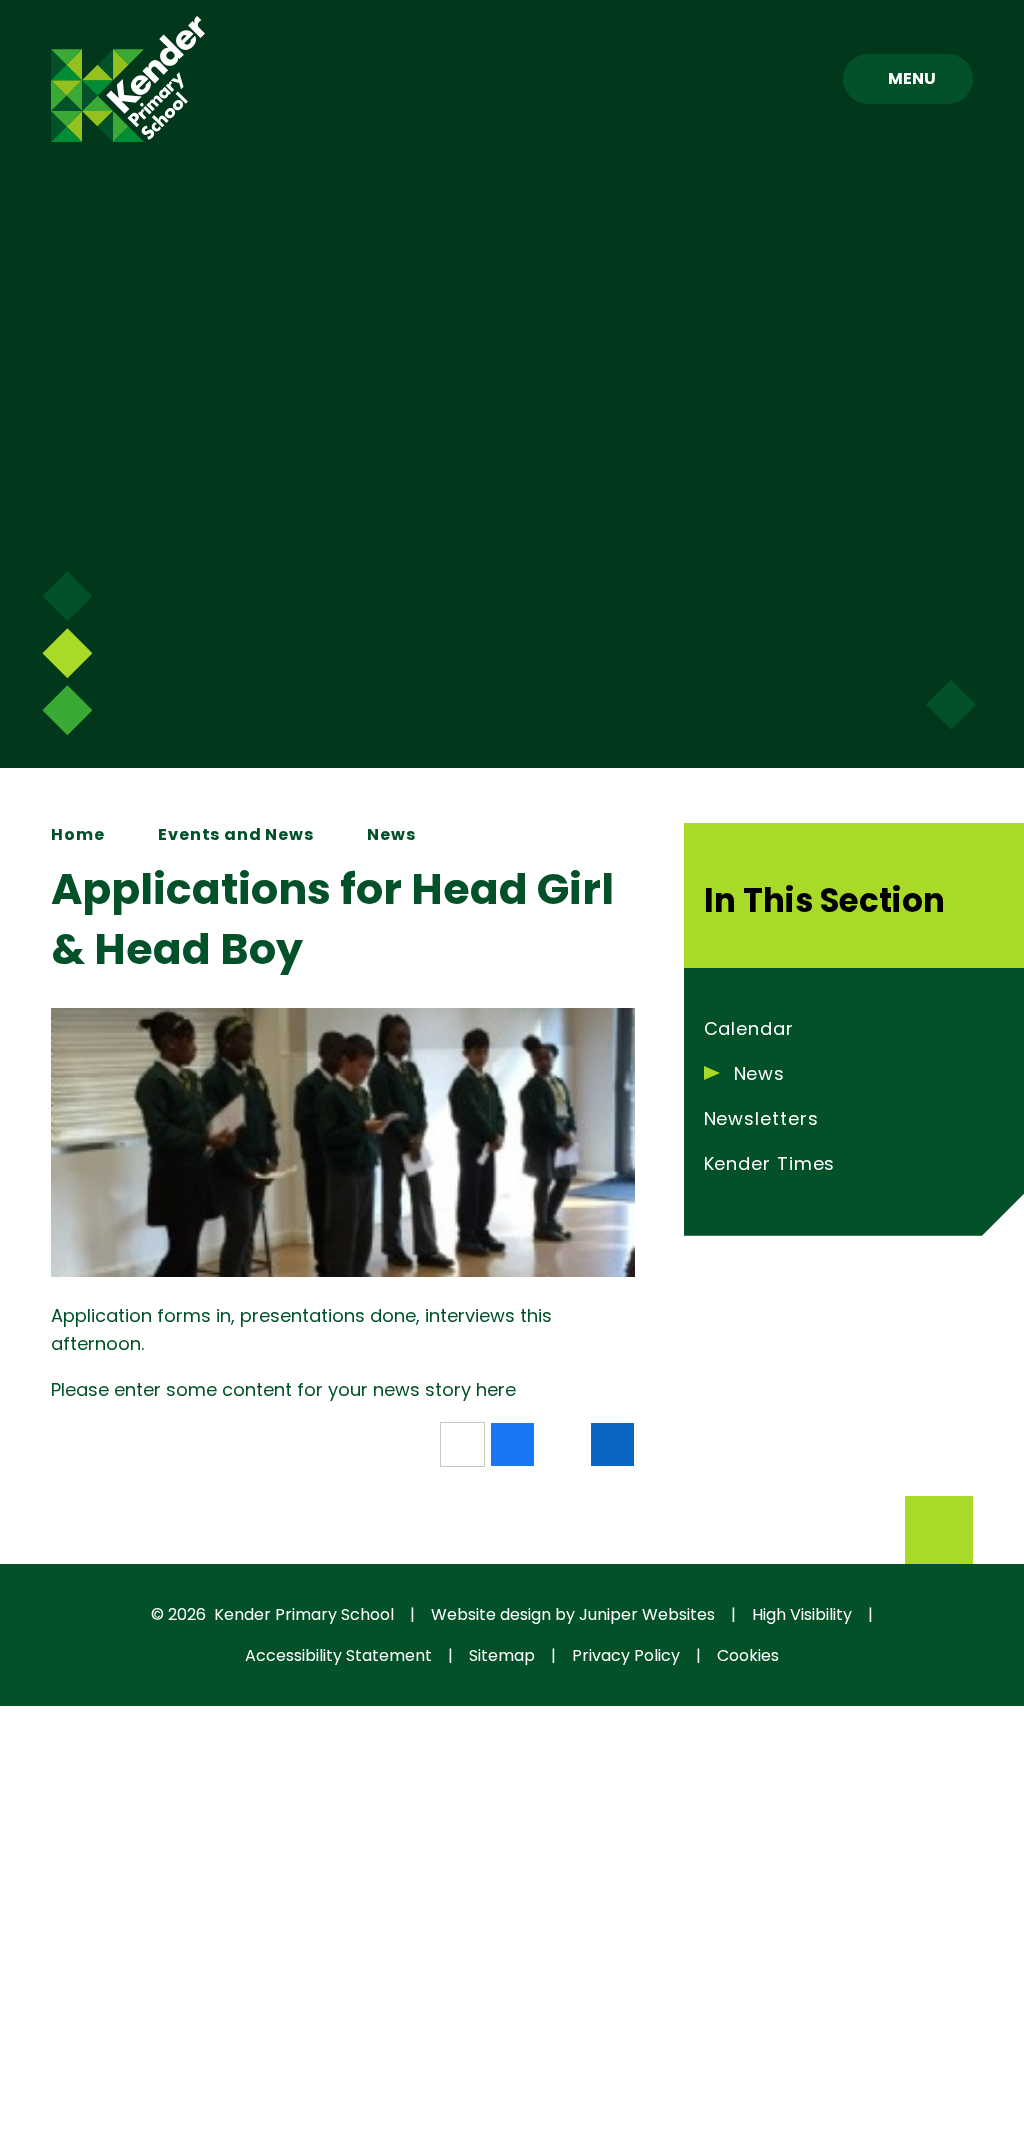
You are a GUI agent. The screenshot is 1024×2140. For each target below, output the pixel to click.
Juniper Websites (647, 1614)
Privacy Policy (626, 1655)
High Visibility (802, 1614)
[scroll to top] (939, 1530)
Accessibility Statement (338, 1655)
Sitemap (502, 1655)
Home (77, 834)
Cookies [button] (748, 1655)
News (391, 834)
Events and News (235, 834)
